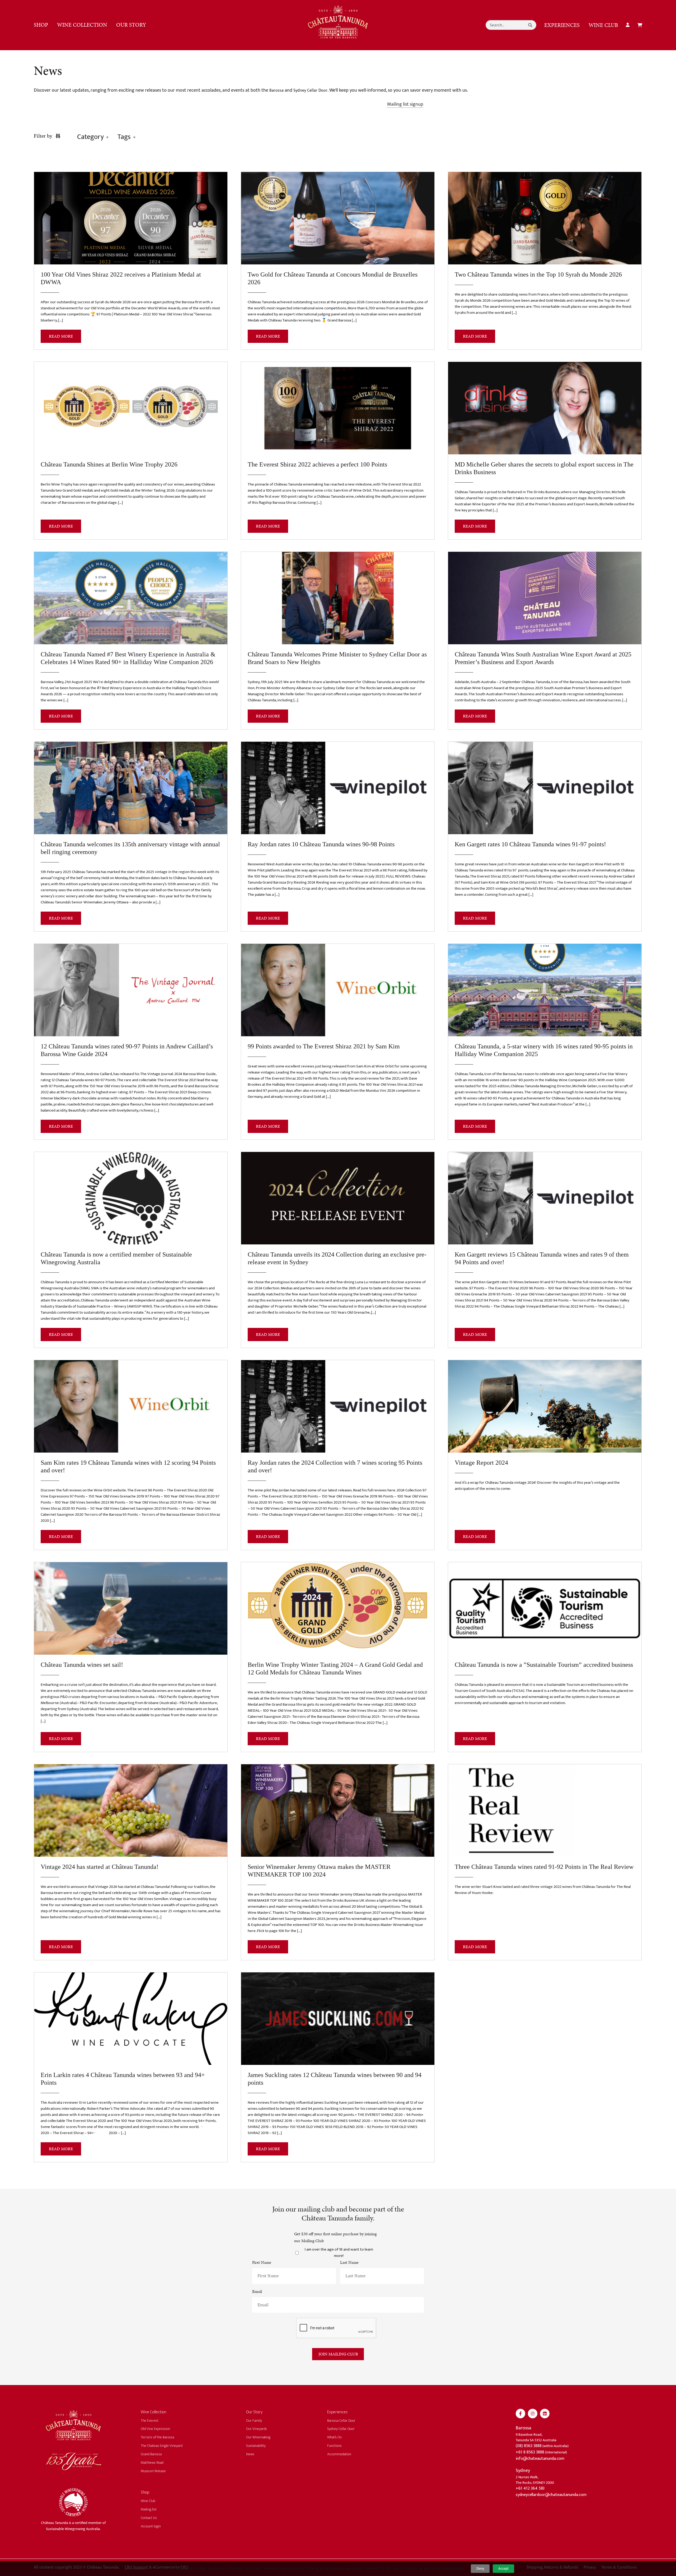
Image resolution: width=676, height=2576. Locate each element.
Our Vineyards (257, 2429)
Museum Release (153, 2471)
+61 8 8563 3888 (530, 2452)
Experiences (562, 25)
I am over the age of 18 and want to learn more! (339, 2253)
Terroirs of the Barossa (157, 2437)
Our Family (254, 2421)
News (250, 2454)
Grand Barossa (151, 2454)
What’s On (334, 2437)
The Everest (150, 2421)
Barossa (276, 90)
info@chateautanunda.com (540, 2459)
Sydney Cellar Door (310, 90)
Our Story (131, 25)
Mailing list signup (405, 104)
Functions (334, 2446)
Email (257, 2291)
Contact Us (149, 2518)
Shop (41, 25)
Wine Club (603, 25)
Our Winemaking (258, 2437)
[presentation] (336, 2328)
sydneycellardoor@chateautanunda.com (551, 2495)
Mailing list (149, 2509)
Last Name (349, 2262)
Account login (151, 2526)
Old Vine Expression (155, 2429)
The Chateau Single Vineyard (162, 2446)
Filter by (44, 136)
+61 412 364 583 (530, 2488)
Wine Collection (82, 25)
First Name (262, 2262)
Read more (61, 336)
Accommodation (339, 2454)
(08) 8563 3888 (529, 2446)
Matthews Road (152, 2463)
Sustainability (256, 2446)
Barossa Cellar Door (341, 2421)
